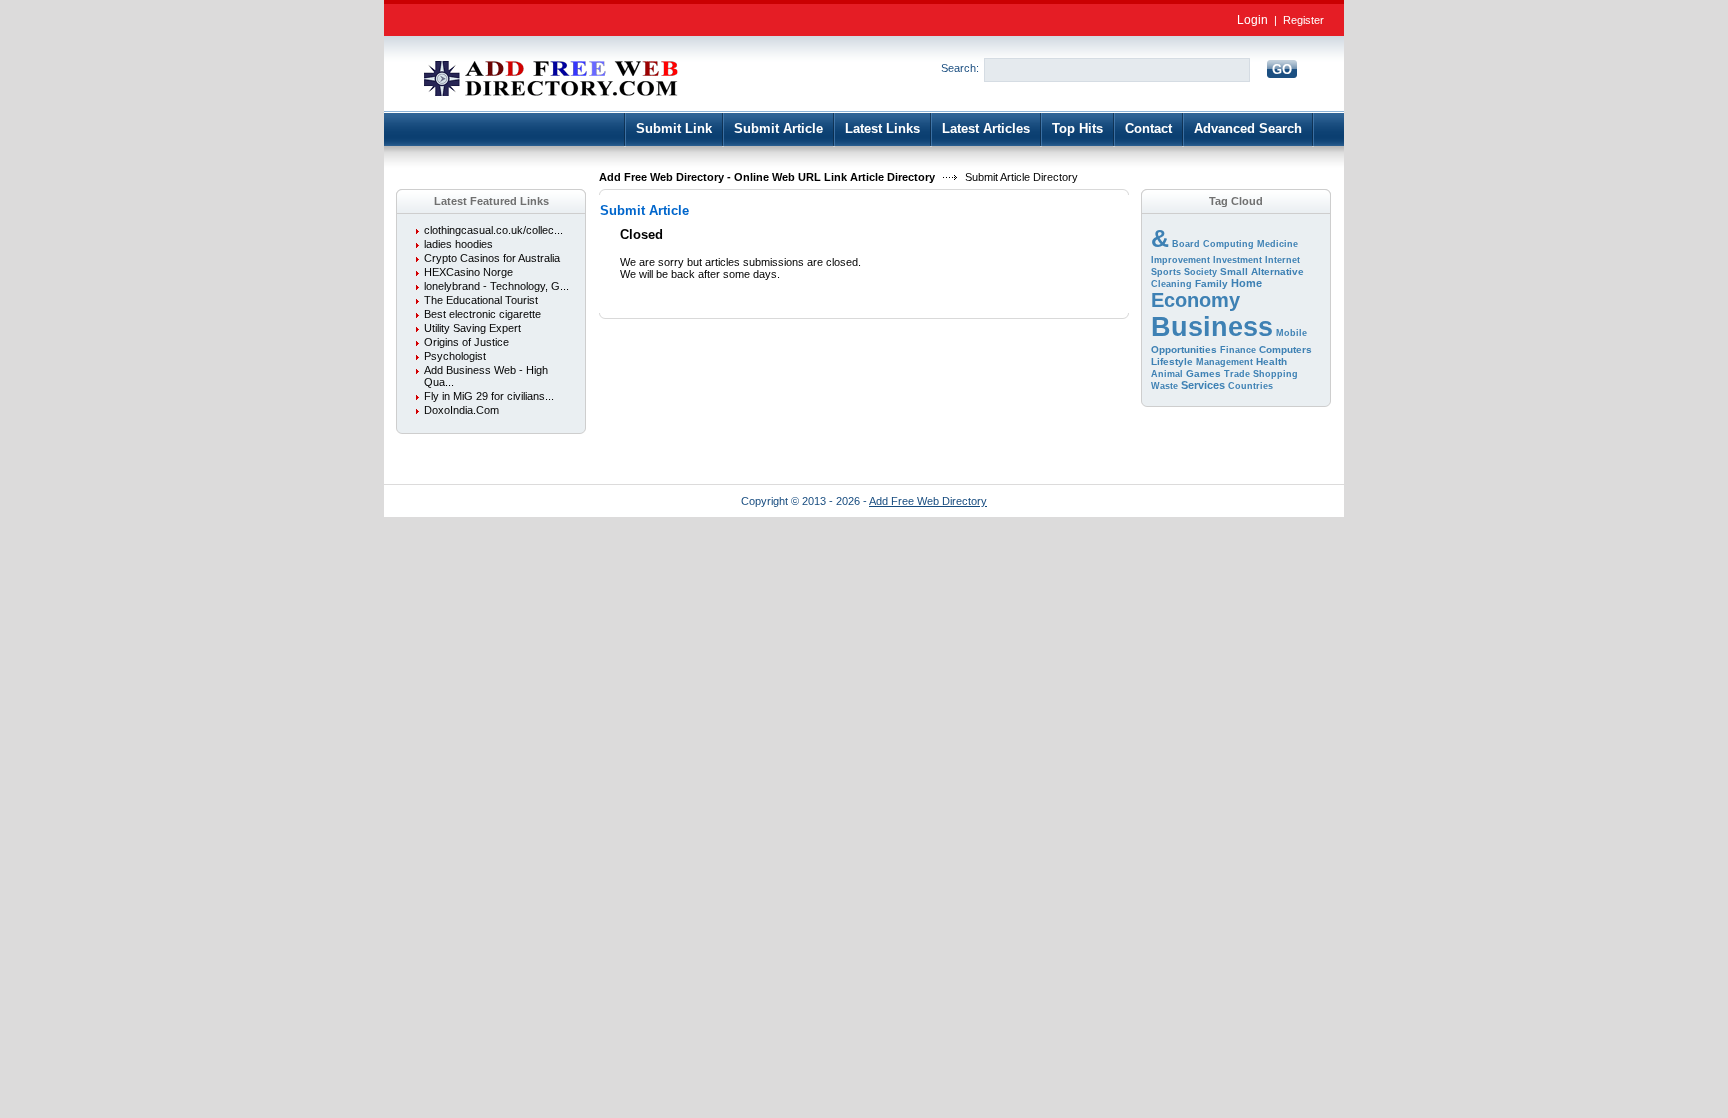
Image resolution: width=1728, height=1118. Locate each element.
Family (1211, 283)
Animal (1167, 374)
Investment (1237, 260)
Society (1200, 272)
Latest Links (882, 128)
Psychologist (455, 356)
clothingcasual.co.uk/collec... (493, 230)
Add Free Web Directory (928, 501)
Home (1246, 283)
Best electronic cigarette (482, 314)
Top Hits (1077, 128)
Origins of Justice (466, 342)
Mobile (1291, 333)
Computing (1228, 244)
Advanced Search (1248, 128)
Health (1271, 361)
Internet (1282, 260)
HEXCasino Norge (468, 272)
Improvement (1180, 260)
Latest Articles (986, 128)
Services (1203, 385)
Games (1203, 373)
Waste (1164, 386)
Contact (1148, 128)
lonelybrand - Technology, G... (496, 286)
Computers (1285, 349)
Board (1186, 244)
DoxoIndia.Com (461, 410)
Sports (1166, 272)
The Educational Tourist (481, 300)
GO (1282, 69)
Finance (1238, 350)
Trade (1237, 374)
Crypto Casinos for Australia (492, 258)
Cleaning (1171, 284)
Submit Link (674, 128)
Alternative (1277, 271)
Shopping (1275, 374)
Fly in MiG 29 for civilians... (489, 396)
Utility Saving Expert (472, 328)
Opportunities (1184, 349)
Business (1212, 327)
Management (1224, 362)
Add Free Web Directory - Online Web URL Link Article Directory (767, 177)
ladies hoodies (458, 244)
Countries (1250, 386)
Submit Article (778, 128)
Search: (960, 68)
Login (1252, 20)
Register (1303, 20)
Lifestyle (1172, 361)
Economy (1195, 300)
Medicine (1277, 244)
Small (1234, 271)
